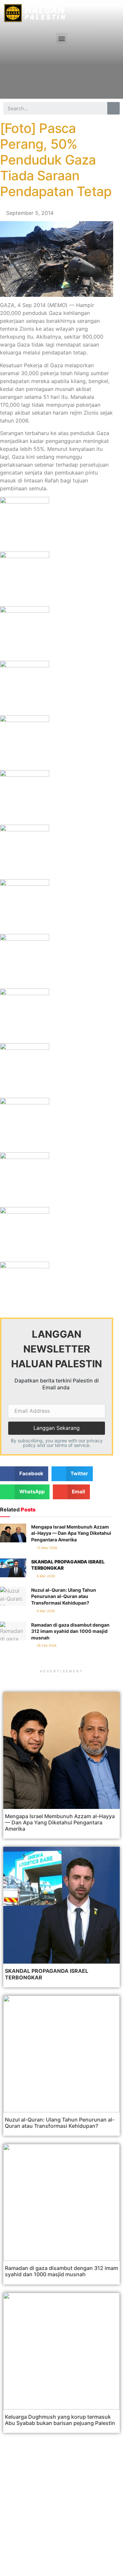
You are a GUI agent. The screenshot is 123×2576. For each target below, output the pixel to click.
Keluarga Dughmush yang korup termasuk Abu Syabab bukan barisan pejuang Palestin (60, 2420)
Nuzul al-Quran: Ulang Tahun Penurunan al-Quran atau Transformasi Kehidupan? (64, 1596)
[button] (61, 38)
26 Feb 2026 (46, 1645)
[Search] (113, 108)
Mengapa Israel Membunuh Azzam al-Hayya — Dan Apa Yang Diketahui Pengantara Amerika (71, 1533)
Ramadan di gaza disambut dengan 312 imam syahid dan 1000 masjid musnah (70, 1631)
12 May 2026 (46, 1548)
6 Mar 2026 (45, 1576)
